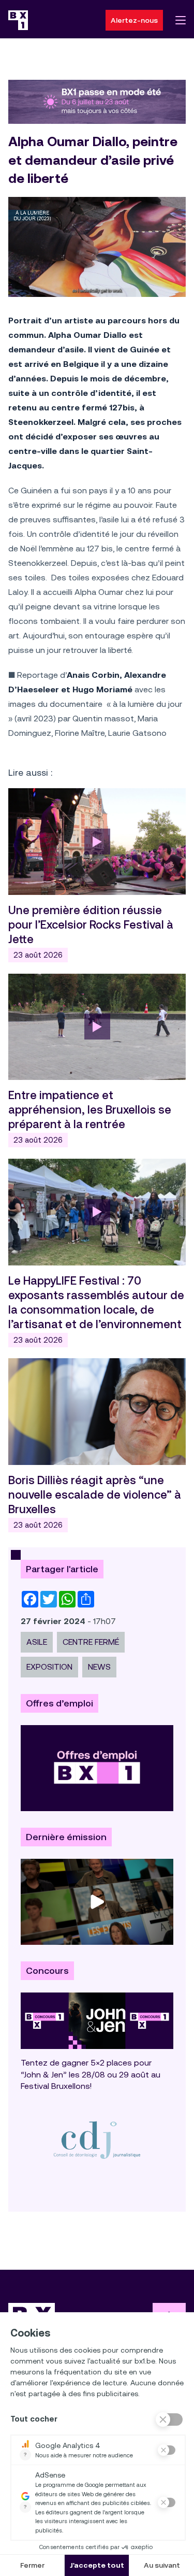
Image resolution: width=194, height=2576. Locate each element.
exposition (49, 1667)
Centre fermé (91, 1642)
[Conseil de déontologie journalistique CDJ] (97, 2140)
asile (37, 1642)
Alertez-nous (134, 20)
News (99, 1667)
